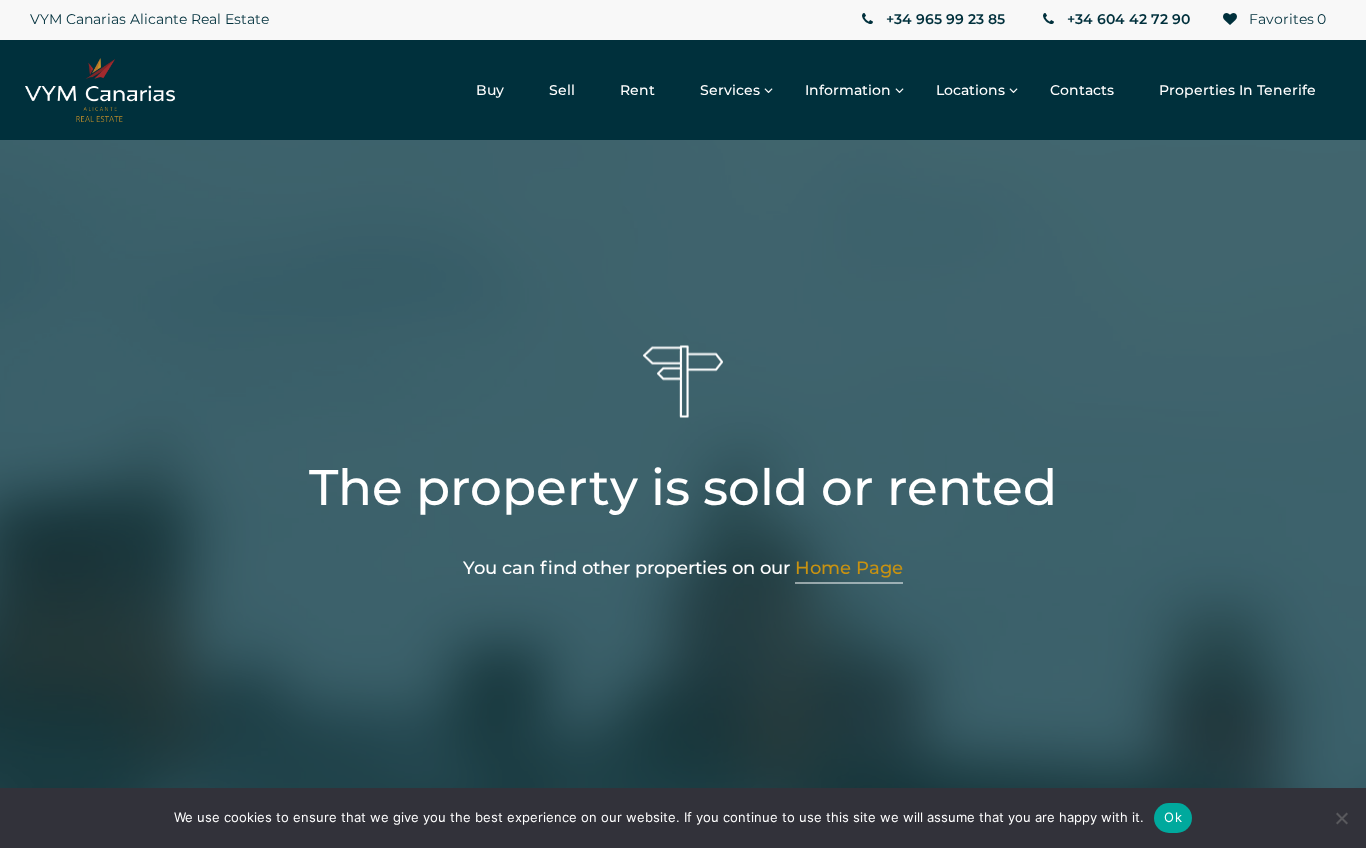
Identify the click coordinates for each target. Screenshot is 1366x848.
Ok (1173, 817)
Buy (490, 90)
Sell (562, 90)
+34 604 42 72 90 (1126, 19)
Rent (637, 90)
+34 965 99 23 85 (943, 19)
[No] (1341, 818)
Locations (970, 90)
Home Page (849, 568)
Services (730, 90)
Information (848, 90)
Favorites (1285, 19)
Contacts (1082, 90)
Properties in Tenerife (1237, 90)
